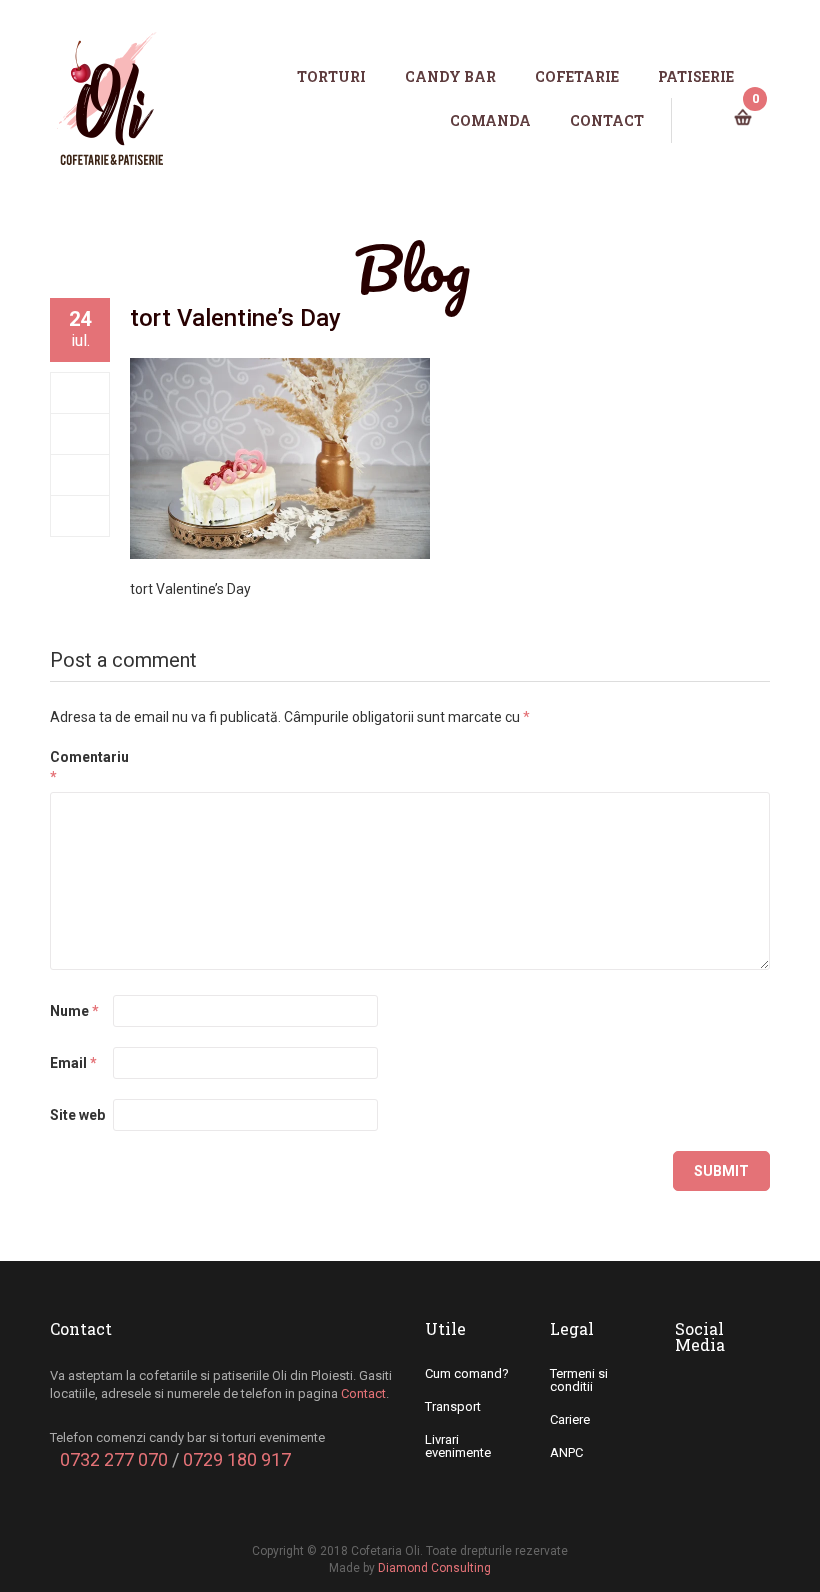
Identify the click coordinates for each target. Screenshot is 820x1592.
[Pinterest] (80, 516)
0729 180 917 (237, 1459)
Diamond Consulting (434, 1568)
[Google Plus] (80, 475)
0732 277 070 (114, 1459)
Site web (77, 1115)
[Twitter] (80, 434)
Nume (74, 1011)
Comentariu (80, 767)
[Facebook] (80, 393)
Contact (363, 1393)
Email (73, 1063)
